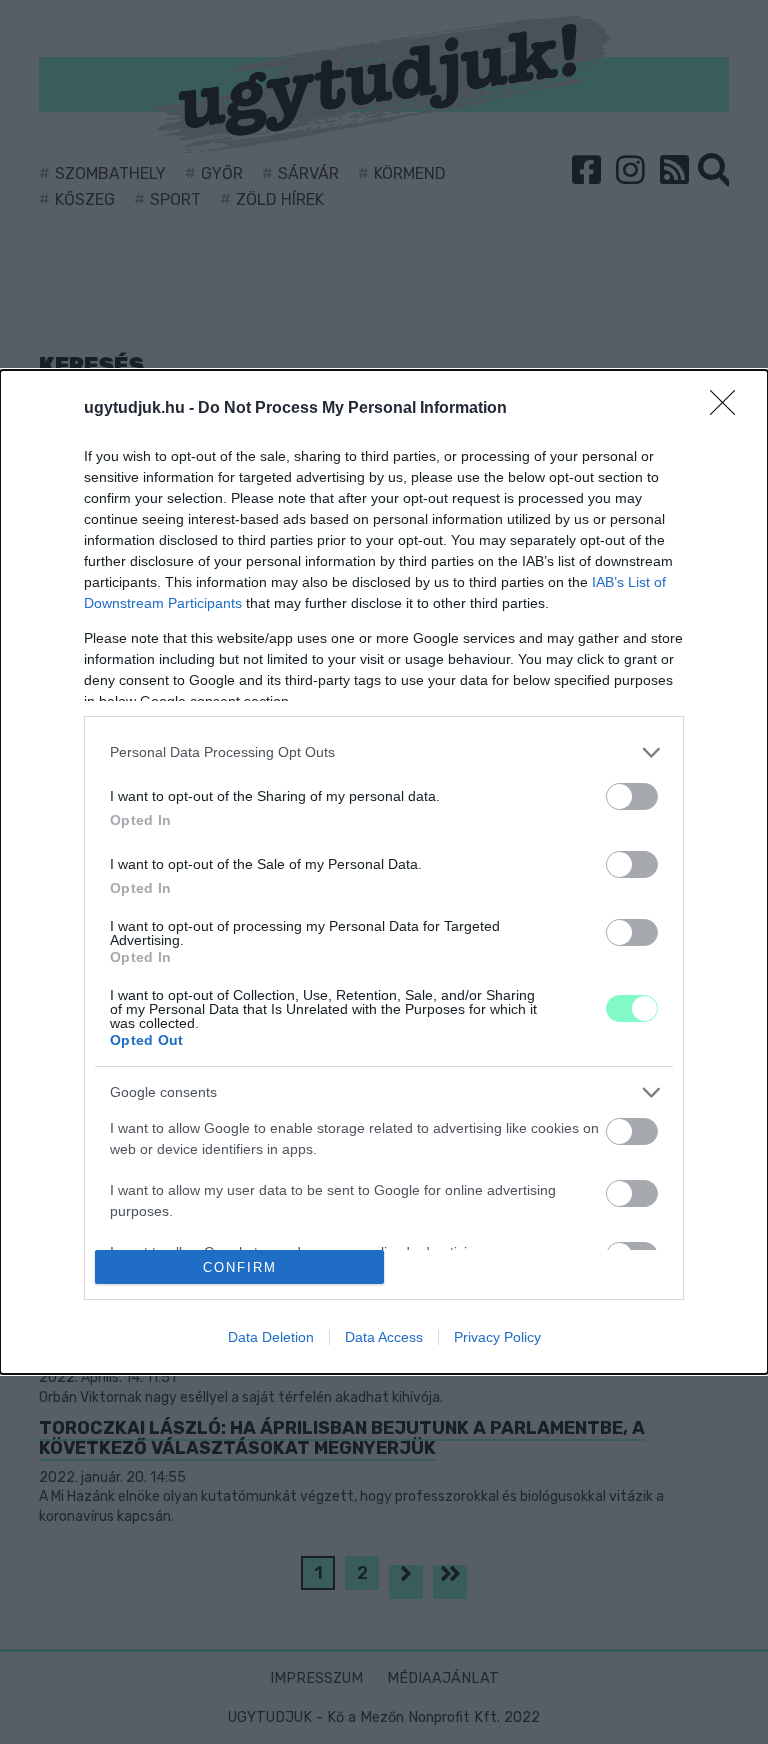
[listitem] (384, 752)
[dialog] (384, 872)
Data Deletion (271, 1337)
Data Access (384, 1337)
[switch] (632, 796)
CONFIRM (240, 1267)
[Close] (729, 409)
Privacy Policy (497, 1337)
